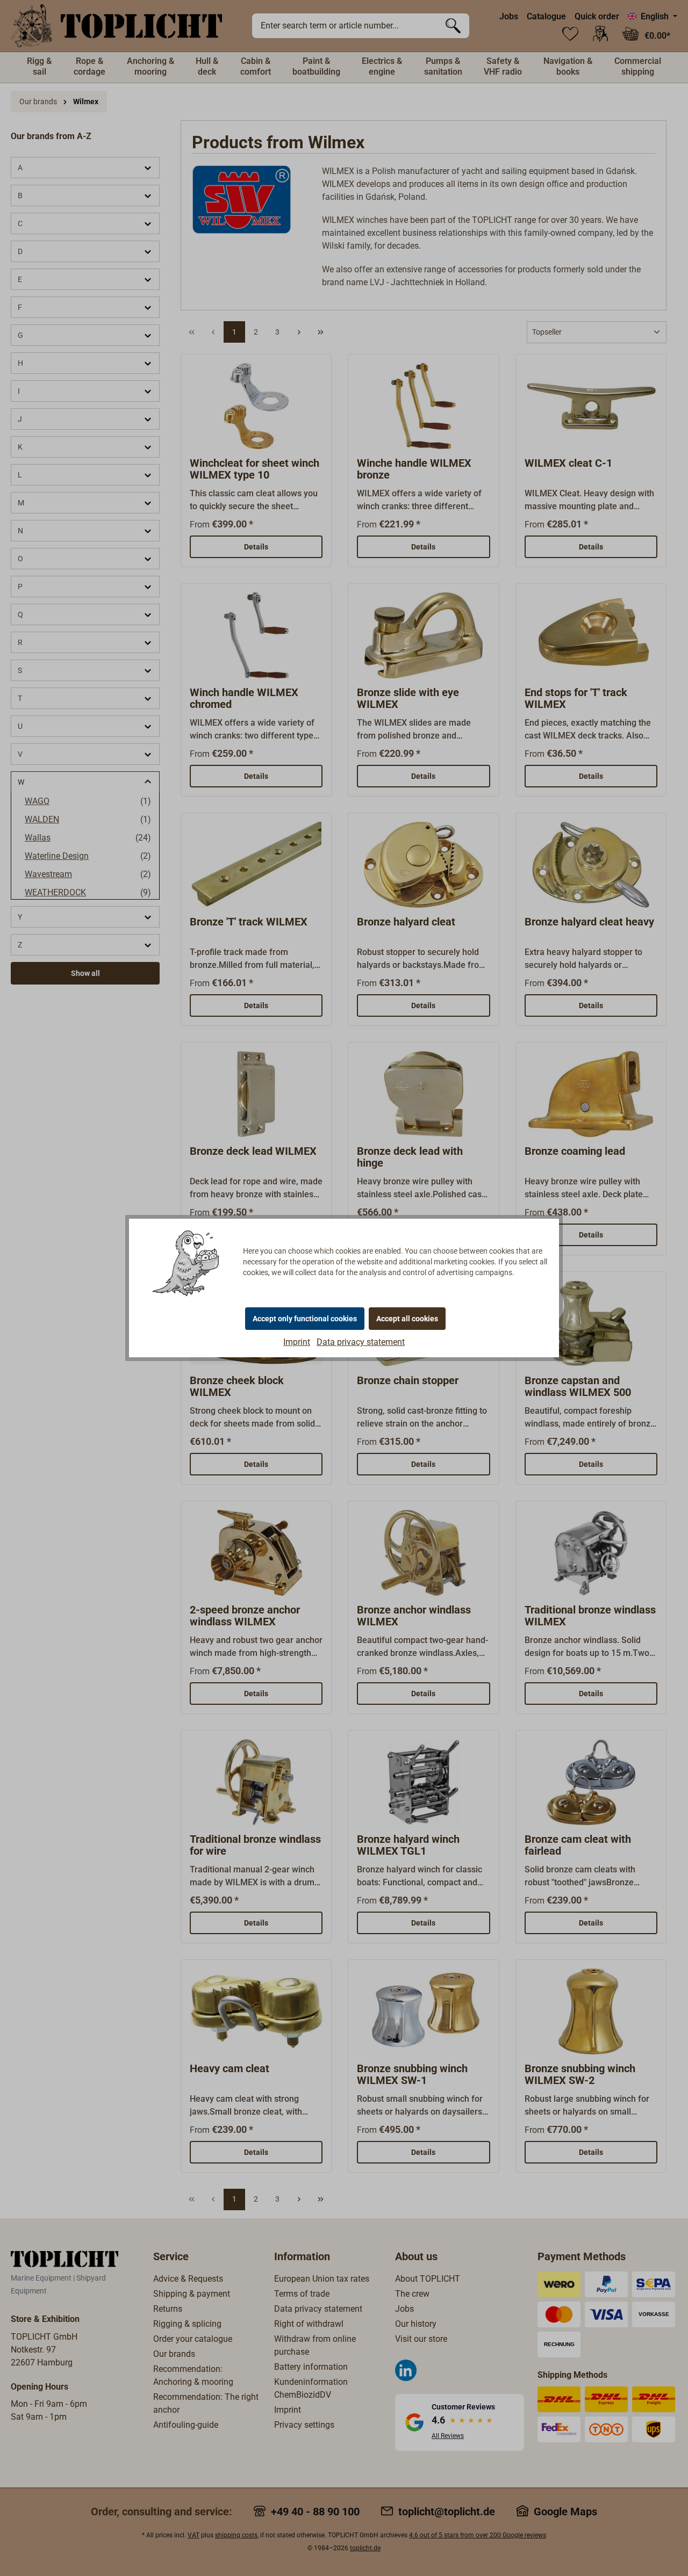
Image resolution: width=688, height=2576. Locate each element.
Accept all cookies (407, 1319)
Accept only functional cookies (305, 1319)
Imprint (297, 1342)
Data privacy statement (361, 1342)
